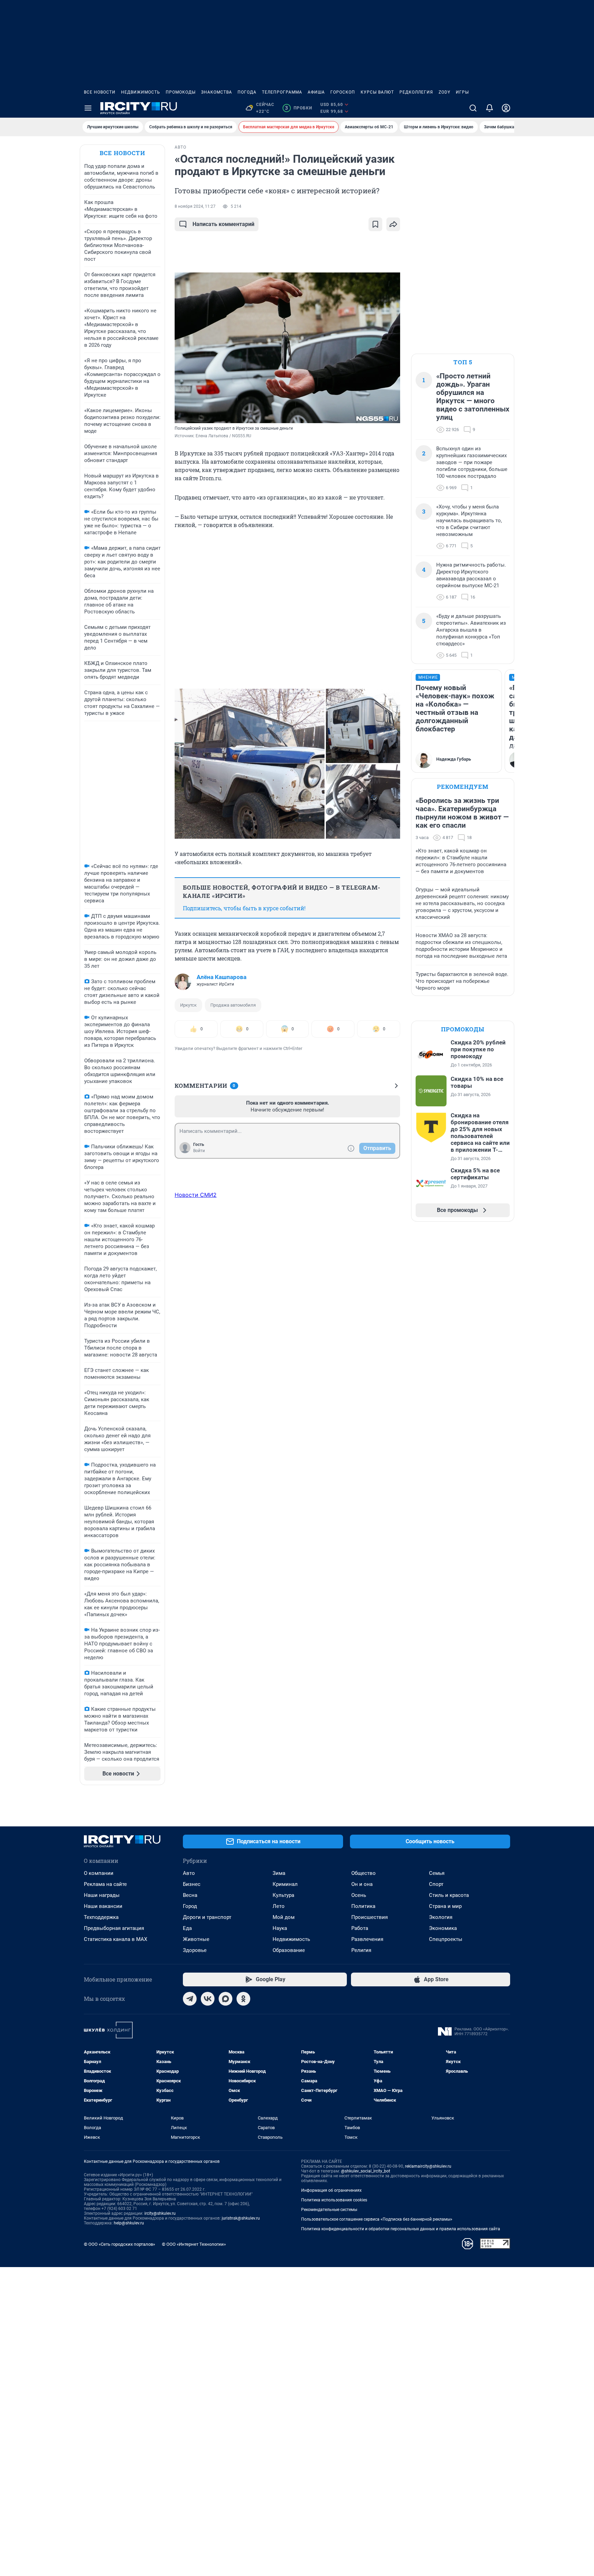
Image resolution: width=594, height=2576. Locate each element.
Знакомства (217, 92)
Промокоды (181, 92)
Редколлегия (416, 92)
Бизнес (192, 1884)
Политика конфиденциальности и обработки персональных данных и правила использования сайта (401, 2229)
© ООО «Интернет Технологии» (194, 2244)
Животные (196, 1939)
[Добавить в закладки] (375, 224)
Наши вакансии (103, 1906)
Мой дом (284, 1917)
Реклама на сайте (105, 1884)
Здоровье (195, 1950)
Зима (279, 1873)
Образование (289, 1950)
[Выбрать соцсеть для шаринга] (393, 224)
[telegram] (190, 1999)
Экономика (443, 1928)
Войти (199, 1151)
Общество (364, 1873)
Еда (187, 1928)
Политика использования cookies (334, 2200)
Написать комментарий (223, 224)
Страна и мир (445, 1906)
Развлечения (367, 1939)
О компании (99, 1873)
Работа (360, 1928)
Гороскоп (343, 92)
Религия (361, 1950)
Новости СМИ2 (196, 1195)
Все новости (100, 92)
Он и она (362, 1884)
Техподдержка (101, 1917)
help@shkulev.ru (129, 2223)
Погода (247, 92)
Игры (462, 92)
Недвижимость (141, 92)
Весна (190, 1895)
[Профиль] (506, 108)
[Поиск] (473, 108)
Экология (441, 1917)
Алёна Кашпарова (222, 977)
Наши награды (102, 1895)
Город (190, 1906)
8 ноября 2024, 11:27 (195, 206)
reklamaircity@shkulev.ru (428, 2166)
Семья (437, 1873)
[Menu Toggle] (88, 108)
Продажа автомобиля (233, 1005)
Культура (283, 1895)
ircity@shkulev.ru (160, 2213)
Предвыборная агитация (114, 1928)
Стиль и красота (449, 1895)
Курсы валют (377, 92)
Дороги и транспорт (207, 1917)
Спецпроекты (446, 1939)
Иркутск (188, 1005)
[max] (225, 1999)
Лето (279, 1906)
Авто (189, 1873)
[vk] (208, 1999)
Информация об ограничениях (331, 2190)
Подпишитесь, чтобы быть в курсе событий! (244, 908)
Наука (280, 1928)
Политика (363, 1906)
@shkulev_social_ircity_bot (366, 2171)
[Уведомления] (489, 108)
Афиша (316, 92)
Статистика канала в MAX (115, 1939)
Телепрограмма (282, 92)
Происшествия (370, 1917)
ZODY (444, 92)
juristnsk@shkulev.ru (241, 2218)
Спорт (436, 1884)
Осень (359, 1895)
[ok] (243, 1999)
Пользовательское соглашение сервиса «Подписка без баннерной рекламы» (377, 2219)
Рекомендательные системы (329, 2210)
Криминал (285, 1884)
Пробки (299, 108)
